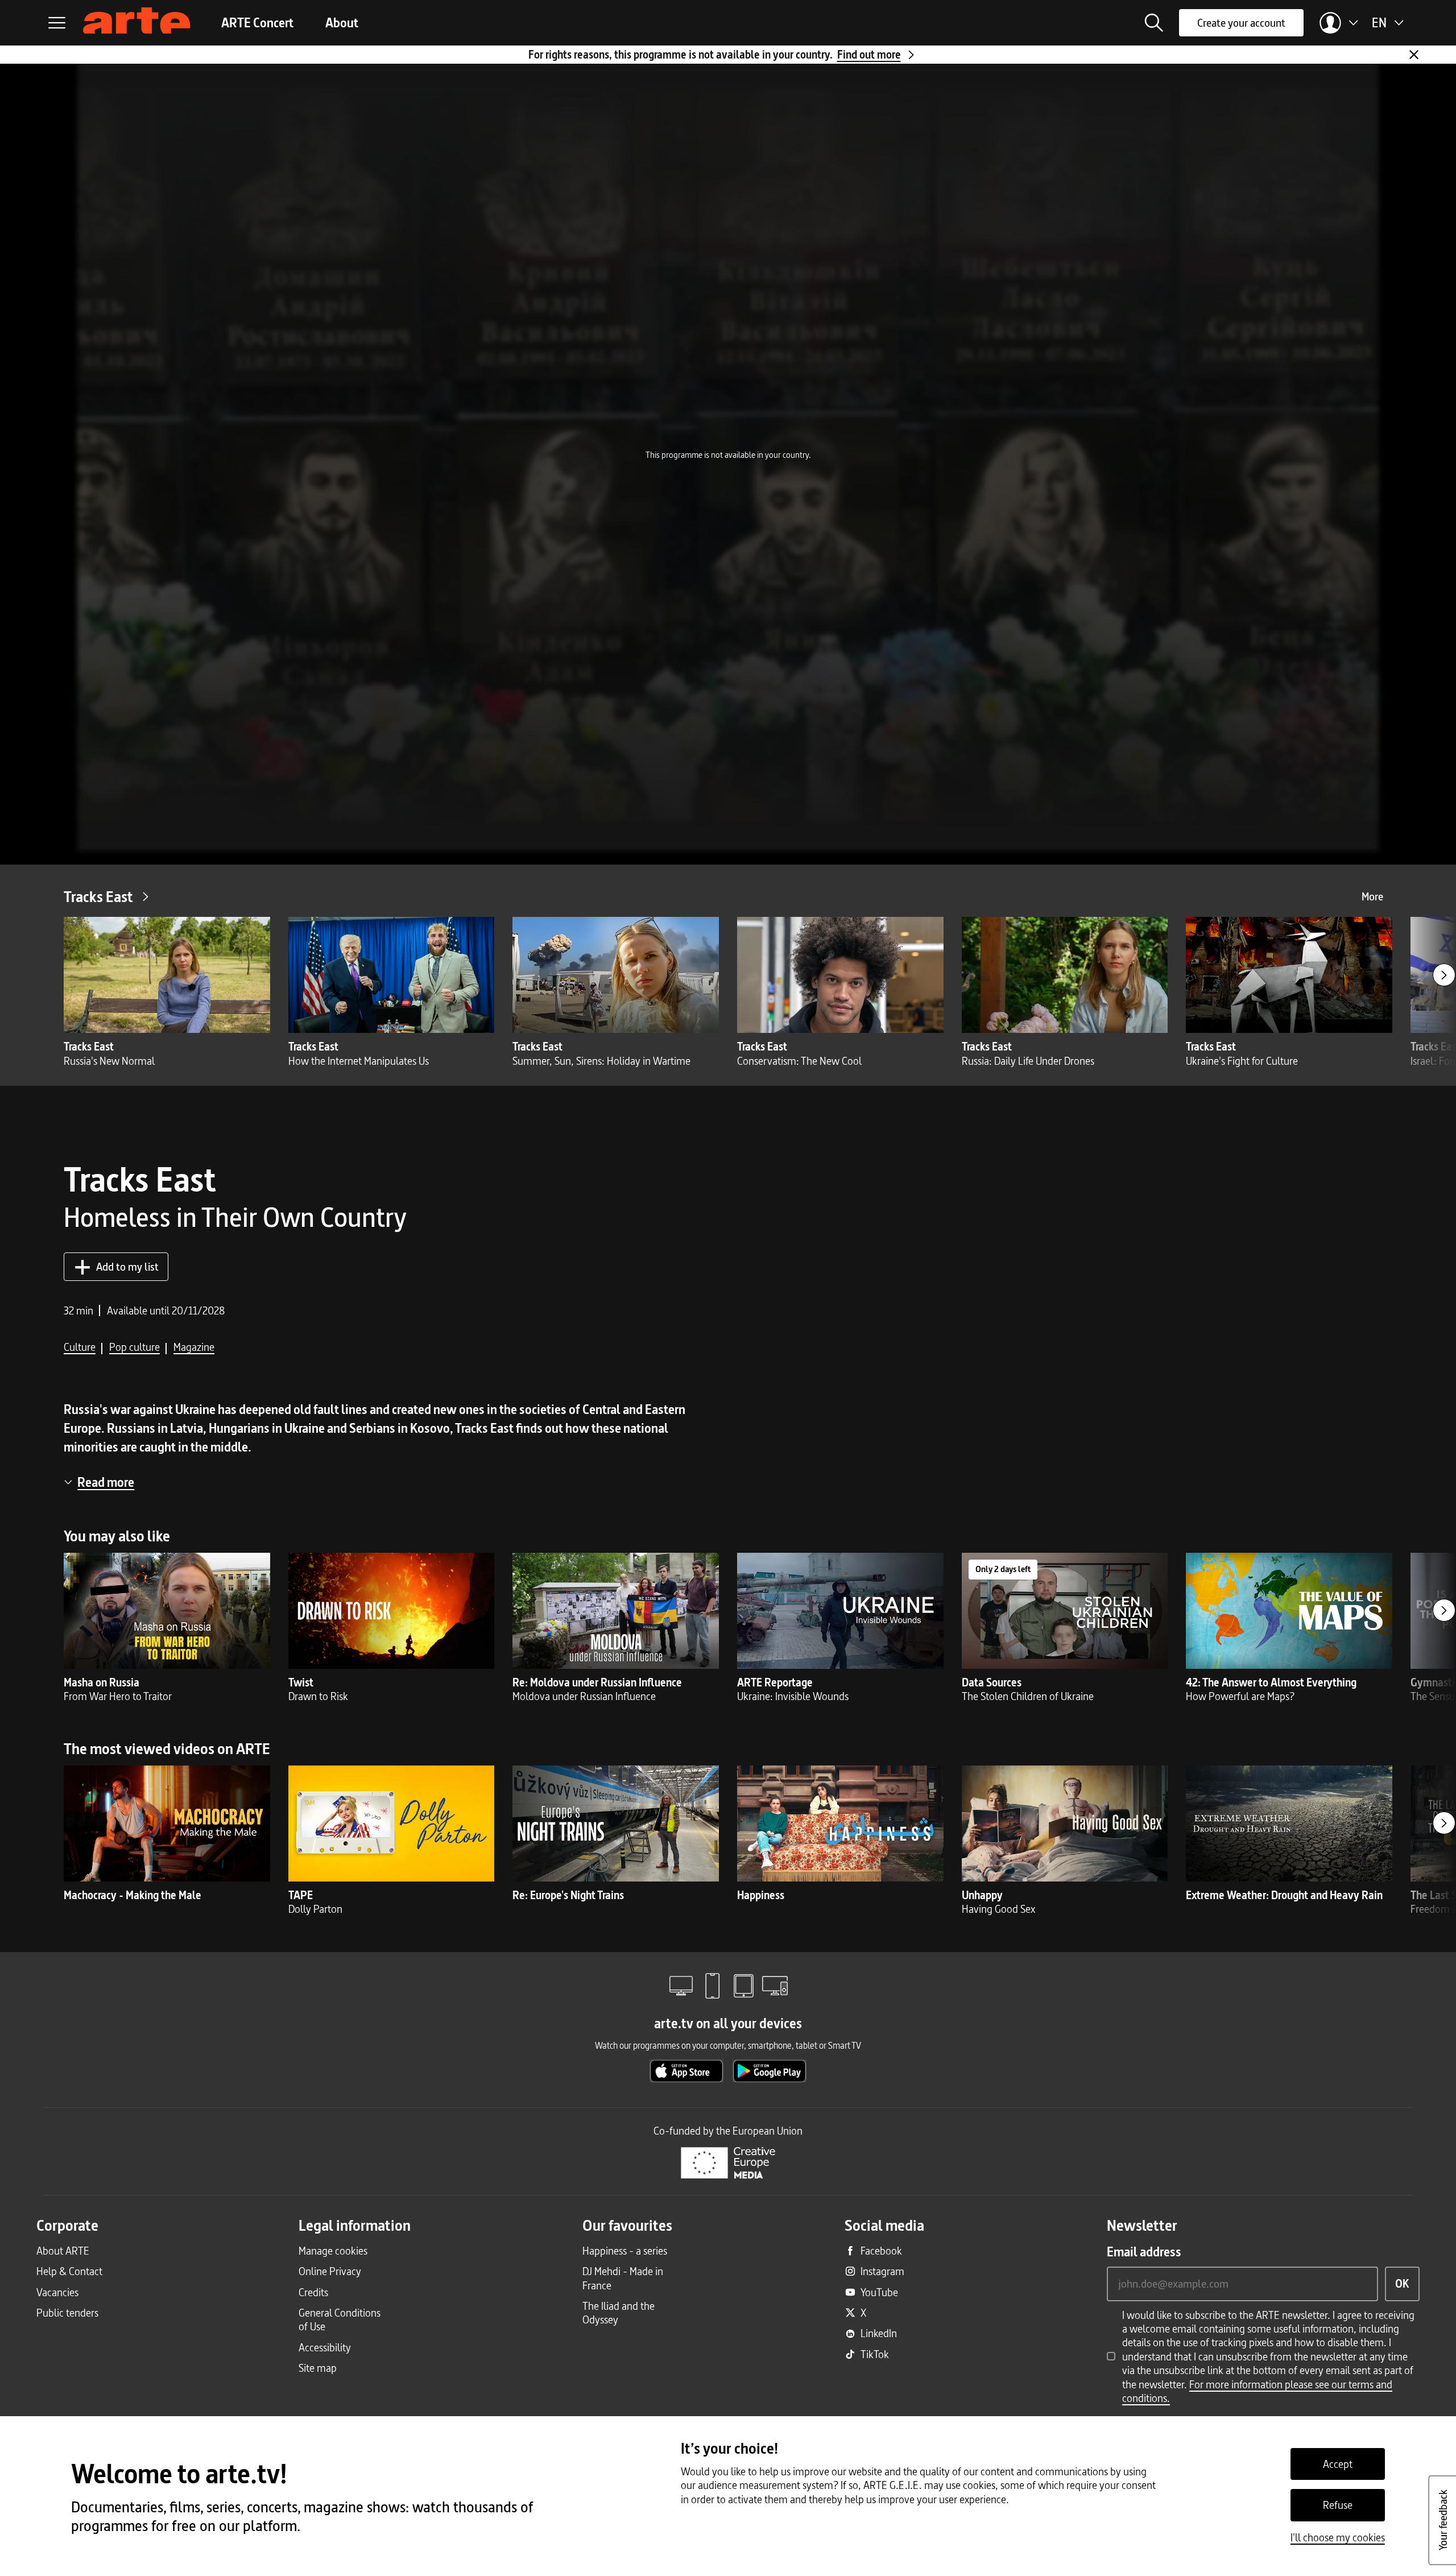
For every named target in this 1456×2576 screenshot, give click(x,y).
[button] (1154, 23)
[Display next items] (1444, 975)
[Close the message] (1414, 55)
